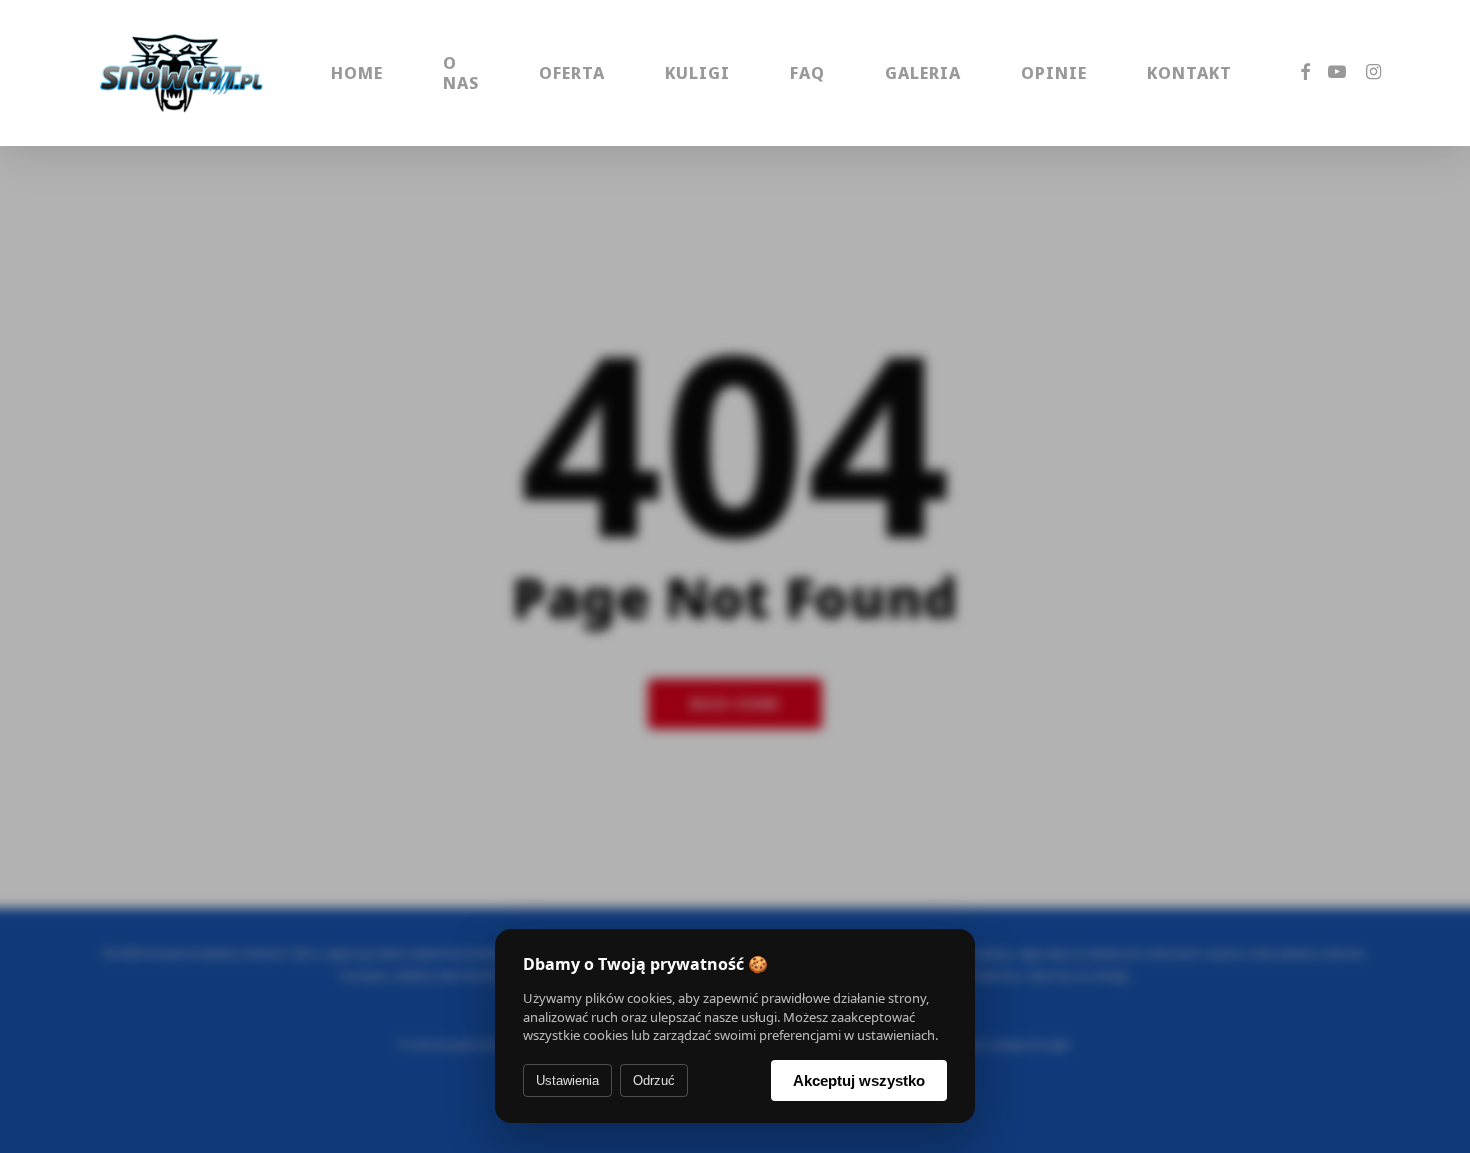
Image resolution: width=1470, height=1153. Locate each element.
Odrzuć (654, 1080)
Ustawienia (567, 1080)
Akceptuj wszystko (859, 1080)
